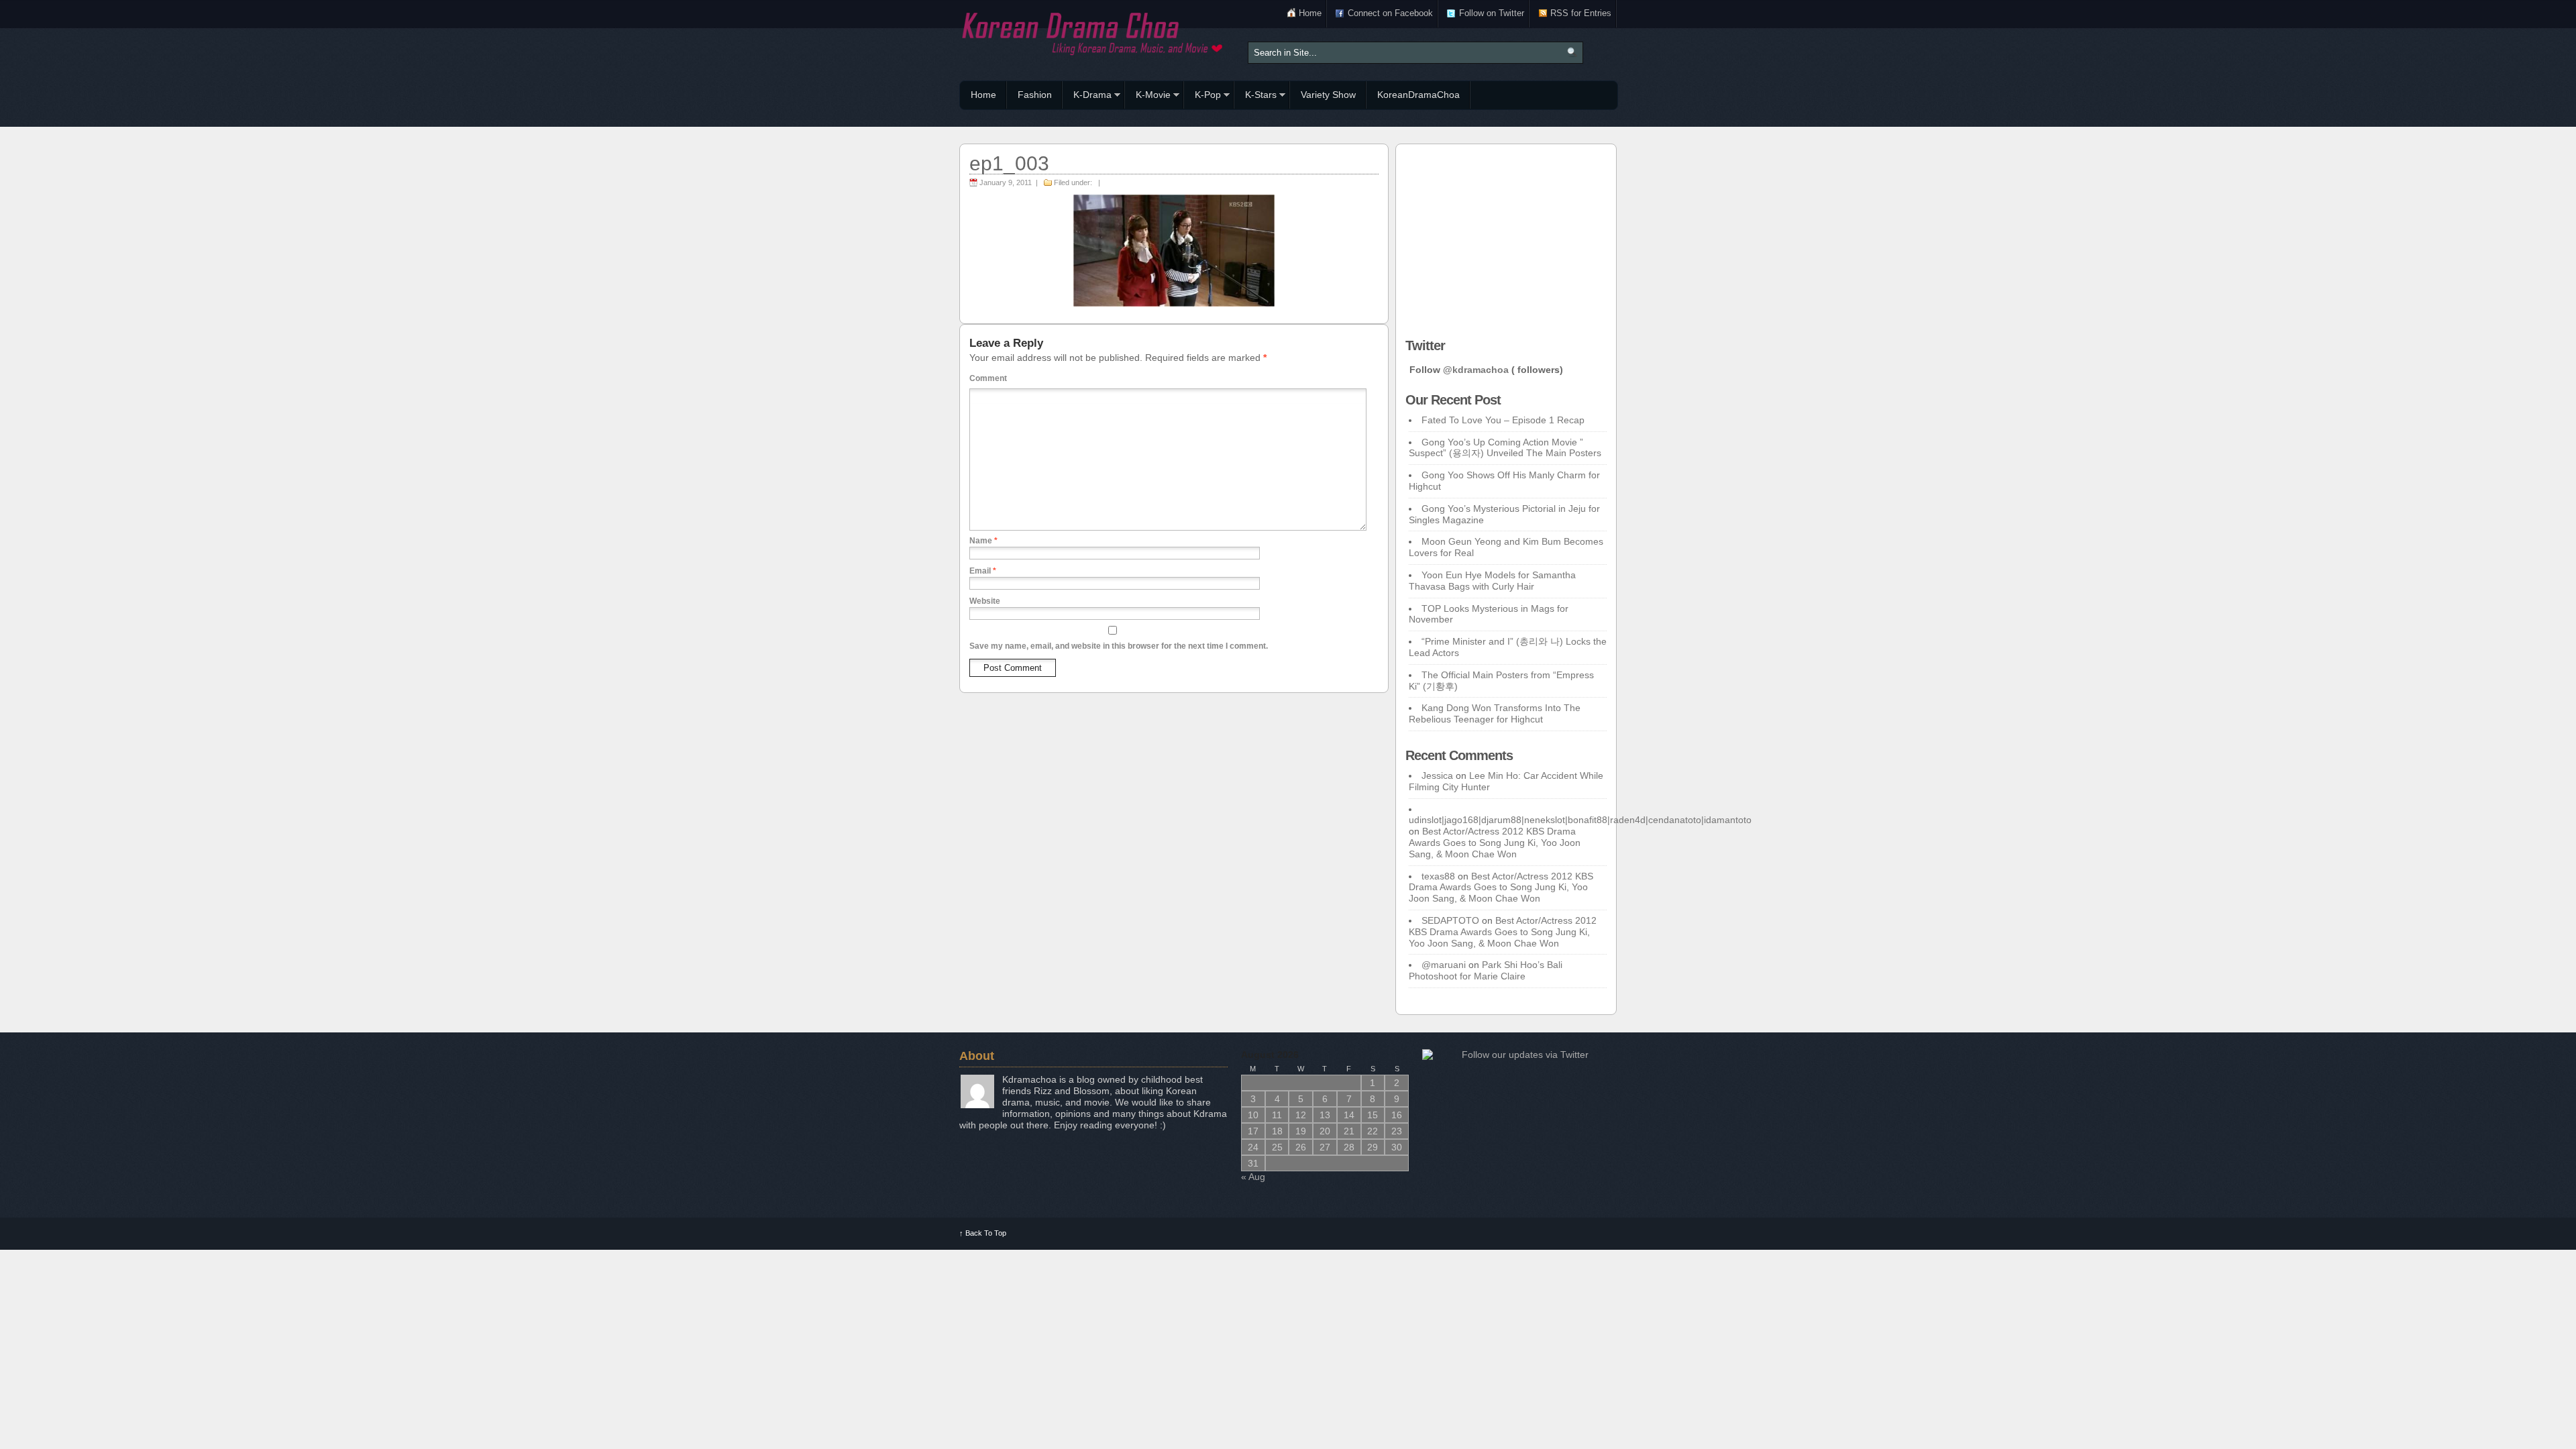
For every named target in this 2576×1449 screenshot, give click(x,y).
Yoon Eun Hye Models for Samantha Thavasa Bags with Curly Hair (1492, 581)
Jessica (1437, 775)
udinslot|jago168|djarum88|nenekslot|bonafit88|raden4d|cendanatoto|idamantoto (1580, 820)
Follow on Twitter (1492, 13)
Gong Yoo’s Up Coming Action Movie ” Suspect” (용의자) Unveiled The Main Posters (1505, 448)
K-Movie (1148, 97)
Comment (988, 378)
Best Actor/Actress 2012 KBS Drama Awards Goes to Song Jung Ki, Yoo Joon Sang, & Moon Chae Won (1495, 843)
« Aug (1253, 1177)
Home (1310, 13)
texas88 (1438, 876)
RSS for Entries (1581, 13)
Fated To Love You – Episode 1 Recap (1503, 420)
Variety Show (1328, 95)
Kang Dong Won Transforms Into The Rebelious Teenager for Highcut (1495, 713)
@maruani (1444, 965)
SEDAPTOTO (1450, 920)
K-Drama (1087, 97)
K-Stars (1255, 97)
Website (985, 601)
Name (983, 541)
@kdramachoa (1476, 370)
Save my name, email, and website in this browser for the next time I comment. (1119, 646)
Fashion (1035, 95)
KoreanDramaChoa (1418, 95)
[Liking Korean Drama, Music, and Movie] (1093, 32)
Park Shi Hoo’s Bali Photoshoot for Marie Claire (1486, 970)
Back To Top (983, 1233)
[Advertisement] (1506, 237)
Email (983, 571)
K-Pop (1202, 97)
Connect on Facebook (1390, 13)
